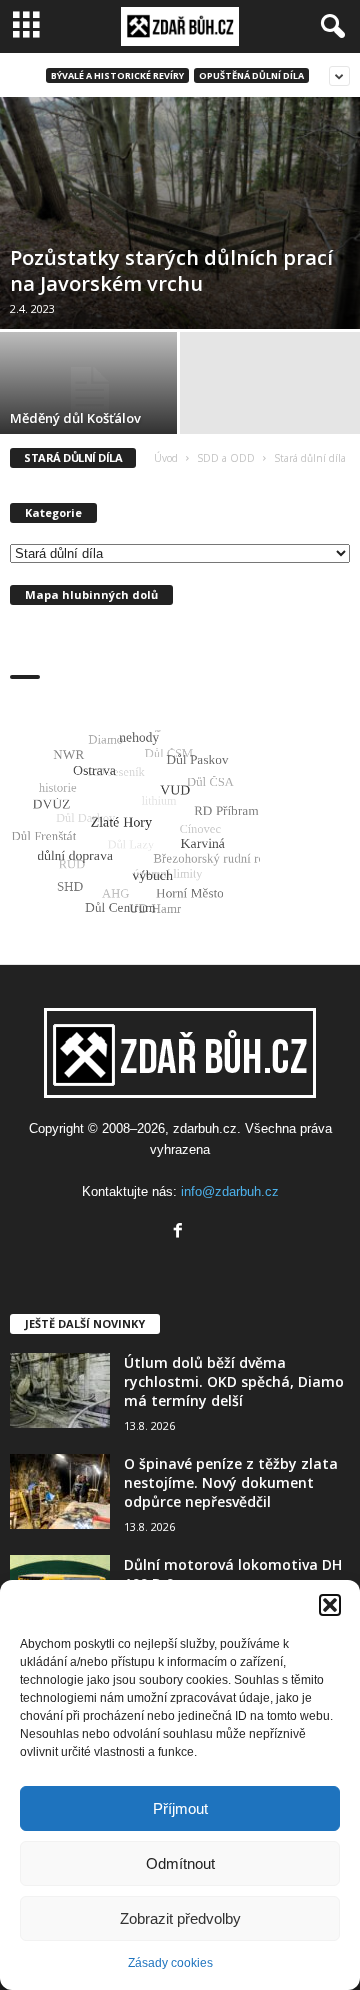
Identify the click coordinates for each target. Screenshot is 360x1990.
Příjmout (180, 1808)
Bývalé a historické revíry (117, 75)
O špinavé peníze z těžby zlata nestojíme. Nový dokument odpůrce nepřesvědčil (231, 1482)
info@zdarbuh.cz (230, 1191)
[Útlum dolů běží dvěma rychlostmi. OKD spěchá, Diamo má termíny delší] (60, 1390)
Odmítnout (180, 1863)
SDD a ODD (226, 458)
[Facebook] (180, 1232)
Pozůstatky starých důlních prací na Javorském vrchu (171, 270)
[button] (330, 1605)
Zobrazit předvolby (180, 1918)
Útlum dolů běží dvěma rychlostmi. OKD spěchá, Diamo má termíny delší (234, 1381)
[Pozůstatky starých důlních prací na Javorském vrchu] (180, 213)
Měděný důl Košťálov (75, 418)
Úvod (166, 458)
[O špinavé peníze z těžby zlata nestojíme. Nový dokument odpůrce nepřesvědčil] (60, 1491)
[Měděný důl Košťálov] (90, 390)
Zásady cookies (170, 1963)
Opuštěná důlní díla (251, 75)
